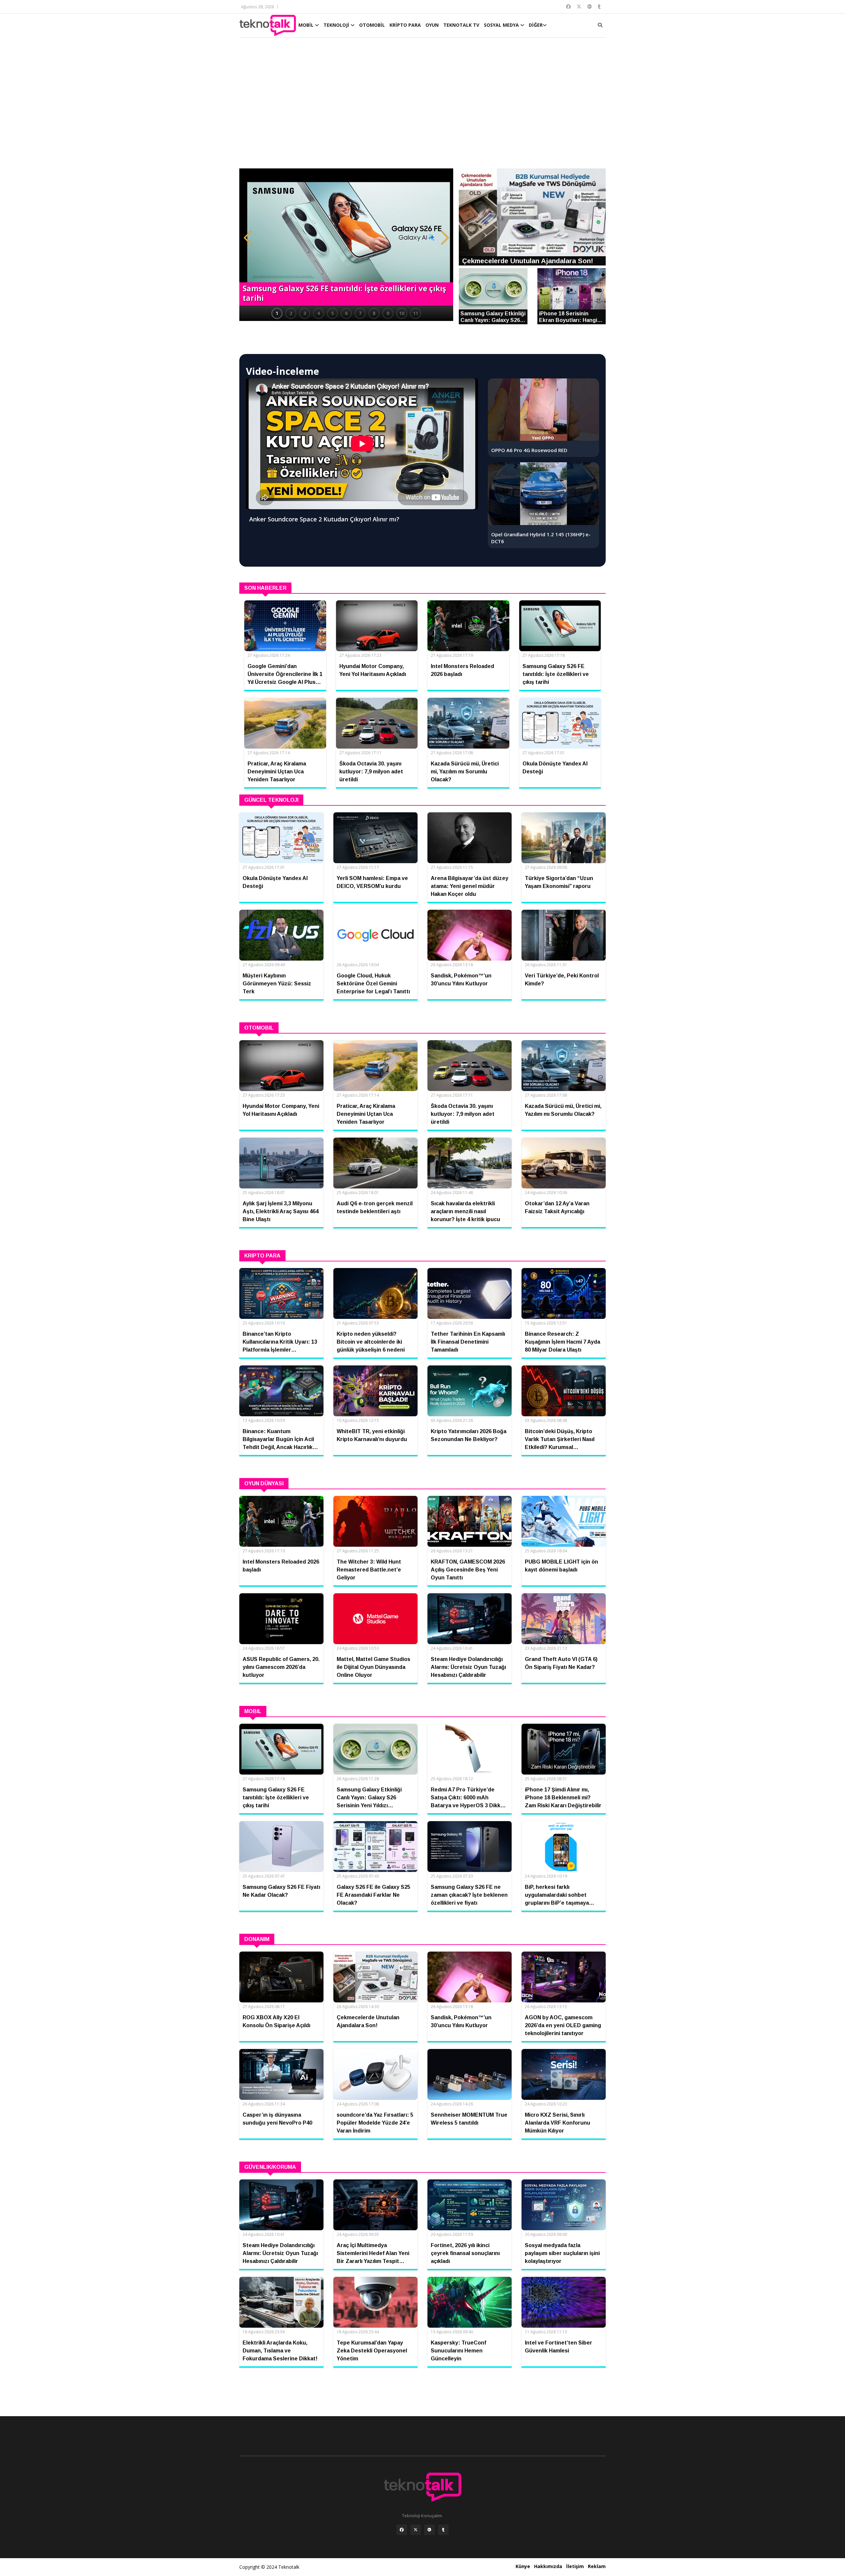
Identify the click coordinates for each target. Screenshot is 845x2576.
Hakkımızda (548, 2566)
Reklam (597, 2566)
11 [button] (416, 313)
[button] (248, 238)
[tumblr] (443, 2530)
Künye (523, 2566)
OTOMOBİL (372, 25)
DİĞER (536, 25)
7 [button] (360, 313)
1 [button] (277, 313)
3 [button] (305, 313)
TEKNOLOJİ (337, 25)
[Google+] (429, 2530)
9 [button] (388, 313)
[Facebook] (402, 2530)
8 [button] (374, 313)
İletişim (575, 2566)
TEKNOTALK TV (461, 25)
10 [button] (402, 313)
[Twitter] (416, 2530)
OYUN (432, 25)
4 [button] (319, 313)
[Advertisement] (422, 106)
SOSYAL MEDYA (502, 25)
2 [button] (291, 313)
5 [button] (332, 313)
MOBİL (307, 25)
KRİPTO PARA (405, 25)
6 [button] (346, 313)
